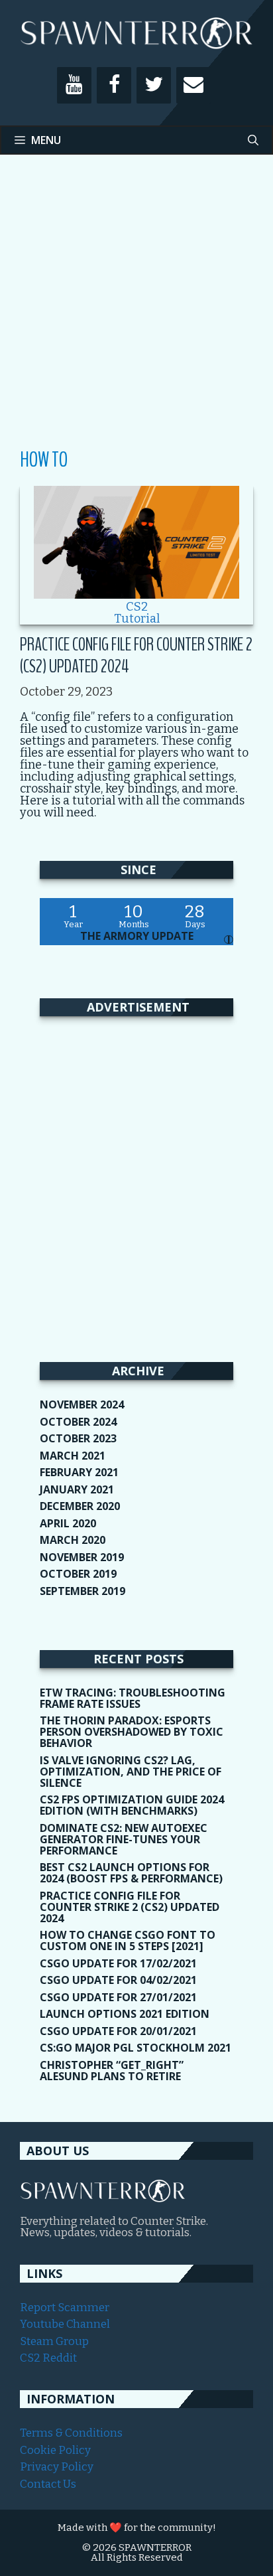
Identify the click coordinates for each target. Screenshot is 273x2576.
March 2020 (73, 1540)
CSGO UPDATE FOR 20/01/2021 (118, 2031)
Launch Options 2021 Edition (125, 2014)
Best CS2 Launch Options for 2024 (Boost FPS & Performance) (131, 1873)
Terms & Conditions (71, 2433)
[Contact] (193, 85)
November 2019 (82, 1557)
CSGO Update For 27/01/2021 (118, 1997)
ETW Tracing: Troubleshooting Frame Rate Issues (133, 1698)
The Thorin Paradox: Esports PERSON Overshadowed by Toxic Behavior (132, 1732)
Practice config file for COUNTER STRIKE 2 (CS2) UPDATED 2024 (136, 655)
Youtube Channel (65, 2324)
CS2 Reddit (48, 2358)
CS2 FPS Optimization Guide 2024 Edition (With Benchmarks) (132, 1805)
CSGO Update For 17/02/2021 (118, 1963)
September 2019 (82, 1591)
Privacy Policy (57, 2467)
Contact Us (48, 2484)
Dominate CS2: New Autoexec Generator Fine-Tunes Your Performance (124, 1839)
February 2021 (79, 1472)
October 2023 (78, 1438)
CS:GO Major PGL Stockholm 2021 (136, 2048)
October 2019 (78, 1574)
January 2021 (77, 1489)
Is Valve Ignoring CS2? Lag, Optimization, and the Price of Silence (131, 1772)
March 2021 (73, 1456)
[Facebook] (114, 85)
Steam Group (54, 2341)
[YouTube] (74, 85)
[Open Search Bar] (253, 140)
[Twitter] (154, 85)
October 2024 (78, 1422)
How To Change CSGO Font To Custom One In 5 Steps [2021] (128, 1940)
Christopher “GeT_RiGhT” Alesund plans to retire (112, 2071)
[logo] (103, 2199)
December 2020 (80, 1506)
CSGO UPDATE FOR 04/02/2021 (118, 1980)
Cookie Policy (55, 2450)
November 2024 (82, 1404)
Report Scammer (65, 2308)
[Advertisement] (136, 311)
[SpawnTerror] (136, 32)
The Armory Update (137, 936)
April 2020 (68, 1523)
